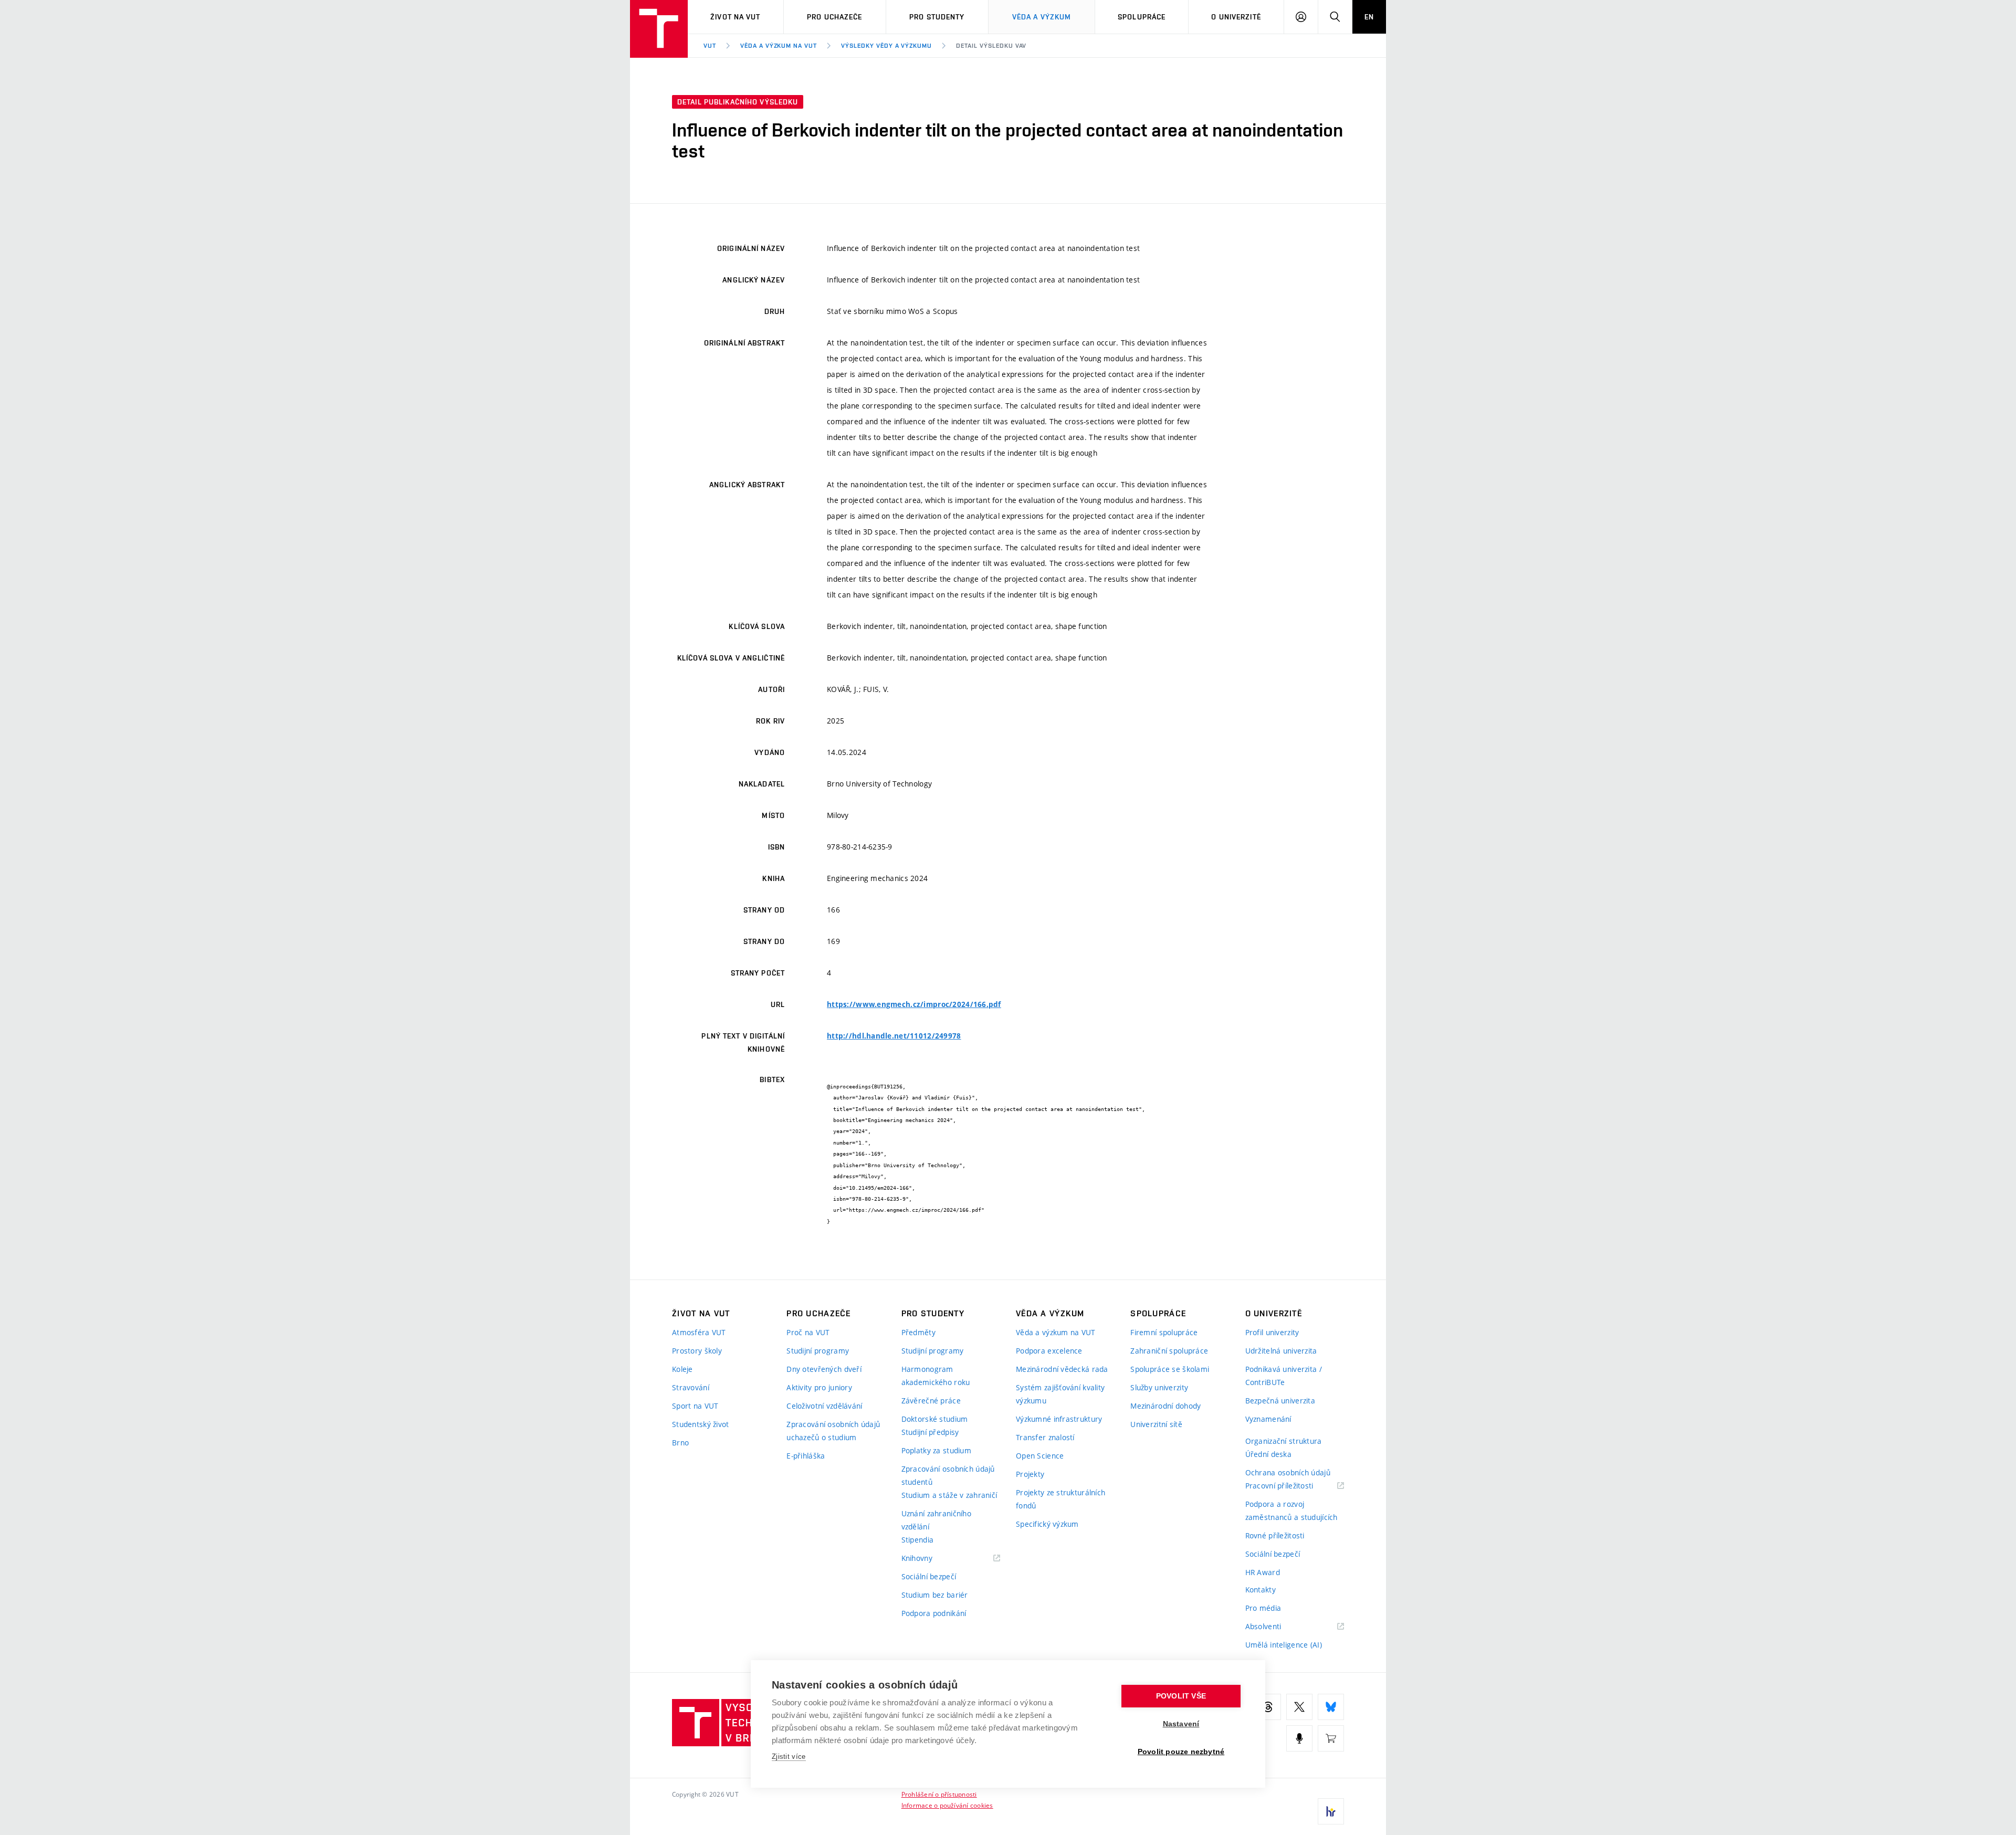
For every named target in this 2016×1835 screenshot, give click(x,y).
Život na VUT (735, 17)
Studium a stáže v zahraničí (949, 1495)
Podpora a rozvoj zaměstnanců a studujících (1291, 1511)
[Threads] (1268, 1707)
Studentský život (700, 1424)
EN (1369, 17)
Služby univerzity (1159, 1387)
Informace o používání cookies (947, 1805)
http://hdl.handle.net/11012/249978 (894, 1036)
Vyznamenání (1268, 1419)
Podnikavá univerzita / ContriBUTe (1284, 1376)
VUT (710, 46)
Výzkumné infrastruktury (1059, 1419)
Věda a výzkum (1042, 17)
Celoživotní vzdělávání (824, 1406)
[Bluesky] (1331, 1707)
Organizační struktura (1284, 1441)
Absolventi (1277, 1627)
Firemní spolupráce (1164, 1332)
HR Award (1263, 1572)
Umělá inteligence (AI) (1284, 1645)
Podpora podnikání (934, 1613)
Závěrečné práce (931, 1401)
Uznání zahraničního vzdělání (936, 1520)
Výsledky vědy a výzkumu (886, 46)
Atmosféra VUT (699, 1332)
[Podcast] (1299, 1738)
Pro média (1263, 1608)
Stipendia (918, 1540)
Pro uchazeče (834, 17)
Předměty (918, 1332)
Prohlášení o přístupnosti (939, 1794)
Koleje (682, 1369)
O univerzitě (1236, 17)
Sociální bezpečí (929, 1576)
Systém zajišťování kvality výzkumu (1060, 1394)
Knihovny (930, 1559)
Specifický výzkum (1047, 1524)
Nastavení (1181, 1724)
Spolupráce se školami (1170, 1369)
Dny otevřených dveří (824, 1369)
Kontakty (1261, 1590)
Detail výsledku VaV (991, 46)
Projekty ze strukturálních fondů (1060, 1499)
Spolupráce (1142, 17)
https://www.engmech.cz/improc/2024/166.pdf (914, 1004)
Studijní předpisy (930, 1432)
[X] (1299, 1707)
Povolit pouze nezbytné (1181, 1752)
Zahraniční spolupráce (1169, 1351)
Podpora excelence (1049, 1351)
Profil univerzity (1272, 1332)
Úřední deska (1268, 1454)
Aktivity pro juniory (819, 1387)
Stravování (691, 1387)
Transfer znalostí (1045, 1437)
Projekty (1030, 1474)
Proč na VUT (808, 1332)
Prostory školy (697, 1351)
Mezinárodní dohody (1165, 1406)
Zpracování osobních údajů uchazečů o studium (833, 1431)
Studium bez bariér (935, 1595)
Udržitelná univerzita (1281, 1351)
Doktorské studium (935, 1419)
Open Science (1040, 1456)
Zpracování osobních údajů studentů (948, 1475)
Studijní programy (818, 1351)
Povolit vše (1181, 1696)
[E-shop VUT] (1331, 1738)
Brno (680, 1443)
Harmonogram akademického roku (936, 1376)
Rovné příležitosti (1275, 1535)
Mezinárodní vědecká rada (1062, 1369)
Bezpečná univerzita (1280, 1401)
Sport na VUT (695, 1406)
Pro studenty (937, 17)
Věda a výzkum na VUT (779, 46)
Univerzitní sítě (1156, 1424)
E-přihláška (806, 1456)
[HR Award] (1331, 1811)
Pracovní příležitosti (1293, 1486)
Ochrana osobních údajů (1288, 1472)
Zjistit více (789, 1757)
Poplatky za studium (936, 1450)
